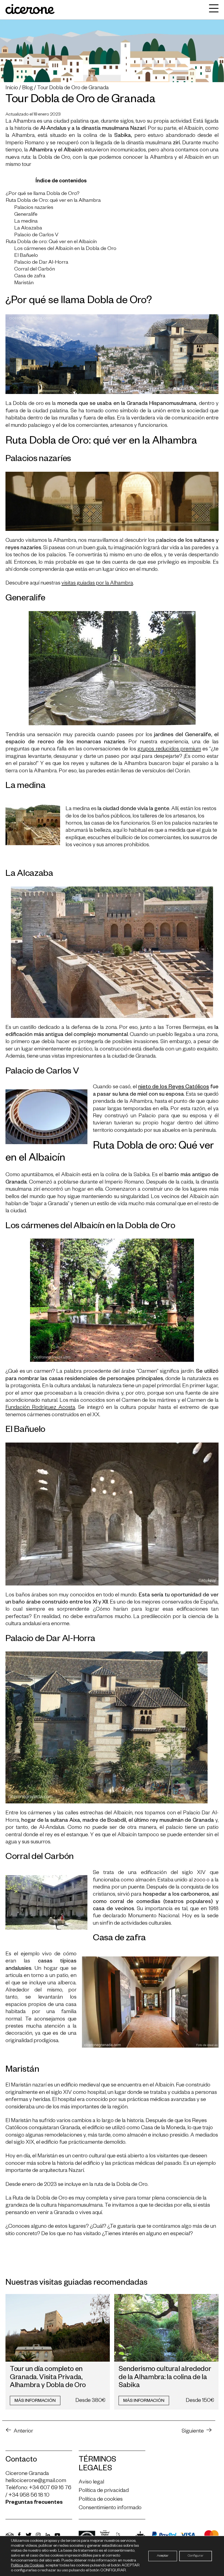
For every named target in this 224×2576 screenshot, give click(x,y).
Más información (35, 2401)
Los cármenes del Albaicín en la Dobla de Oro (65, 249)
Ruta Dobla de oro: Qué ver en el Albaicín (51, 242)
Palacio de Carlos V (36, 236)
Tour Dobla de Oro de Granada (73, 88)
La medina (26, 222)
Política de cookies (101, 2500)
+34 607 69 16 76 (50, 2488)
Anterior (23, 2432)
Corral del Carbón (35, 270)
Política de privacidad (104, 2491)
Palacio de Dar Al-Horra (41, 263)
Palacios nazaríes (34, 208)
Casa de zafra (30, 277)
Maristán (24, 283)
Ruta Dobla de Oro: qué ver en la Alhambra (53, 201)
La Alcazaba (28, 229)
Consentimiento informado (110, 2508)
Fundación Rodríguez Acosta (40, 1408)
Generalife (26, 215)
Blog (28, 88)
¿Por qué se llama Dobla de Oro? (43, 194)
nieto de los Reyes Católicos (174, 1087)
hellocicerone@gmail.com (36, 2481)
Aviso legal (91, 2483)
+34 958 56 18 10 (29, 2496)
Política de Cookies (27, 2566)
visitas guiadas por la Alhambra (97, 584)
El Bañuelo (26, 256)
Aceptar (163, 2556)
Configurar (196, 2556)
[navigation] (212, 10)
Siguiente (193, 2432)
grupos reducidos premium (169, 750)
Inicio (12, 88)
